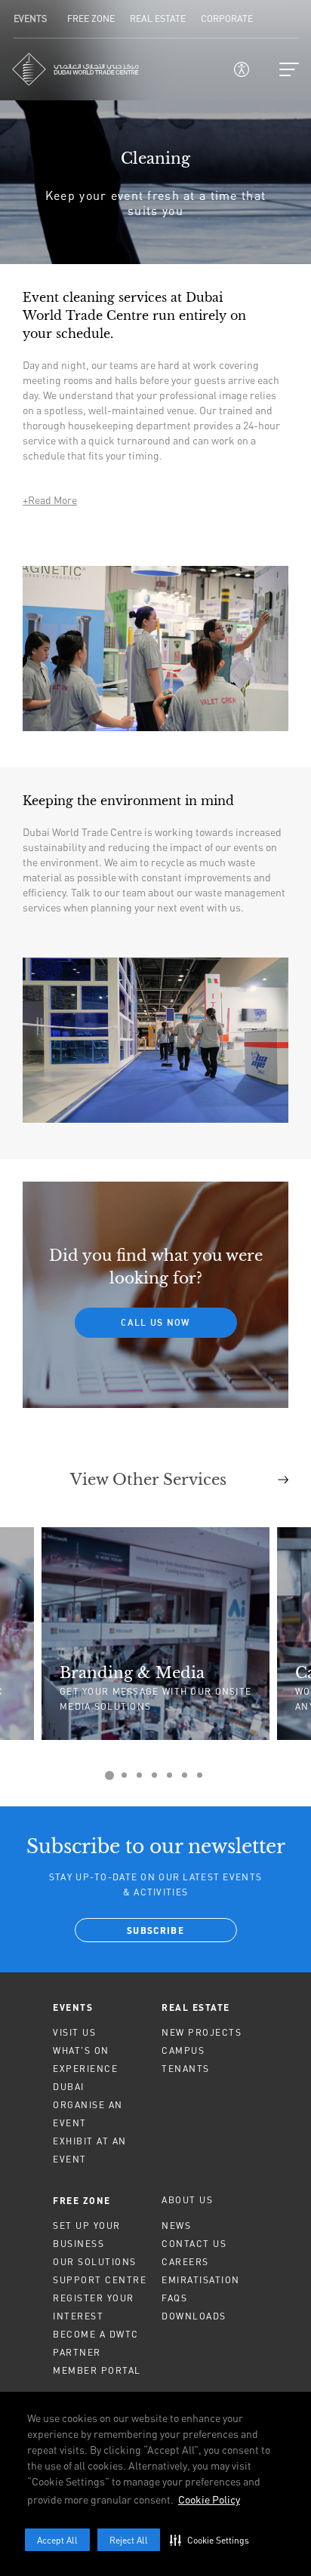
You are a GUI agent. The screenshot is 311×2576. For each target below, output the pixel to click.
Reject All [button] (129, 2540)
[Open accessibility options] (242, 69)
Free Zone (82, 2200)
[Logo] (75, 69)
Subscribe (155, 1932)
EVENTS (73, 2007)
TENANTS (186, 2069)
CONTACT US (194, 2244)
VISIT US (74, 2032)
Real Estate (196, 2007)
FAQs (174, 2298)
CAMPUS (183, 2050)
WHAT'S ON (81, 2050)
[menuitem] (101, 2007)
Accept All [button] (57, 2540)
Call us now (155, 1322)
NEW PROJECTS (202, 2032)
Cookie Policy (209, 2499)
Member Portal (97, 2370)
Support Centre (100, 2280)
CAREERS (185, 2262)
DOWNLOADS (194, 2316)
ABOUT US (187, 2200)
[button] (213, 2540)
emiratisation (201, 2280)
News (176, 2226)
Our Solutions (95, 2262)
